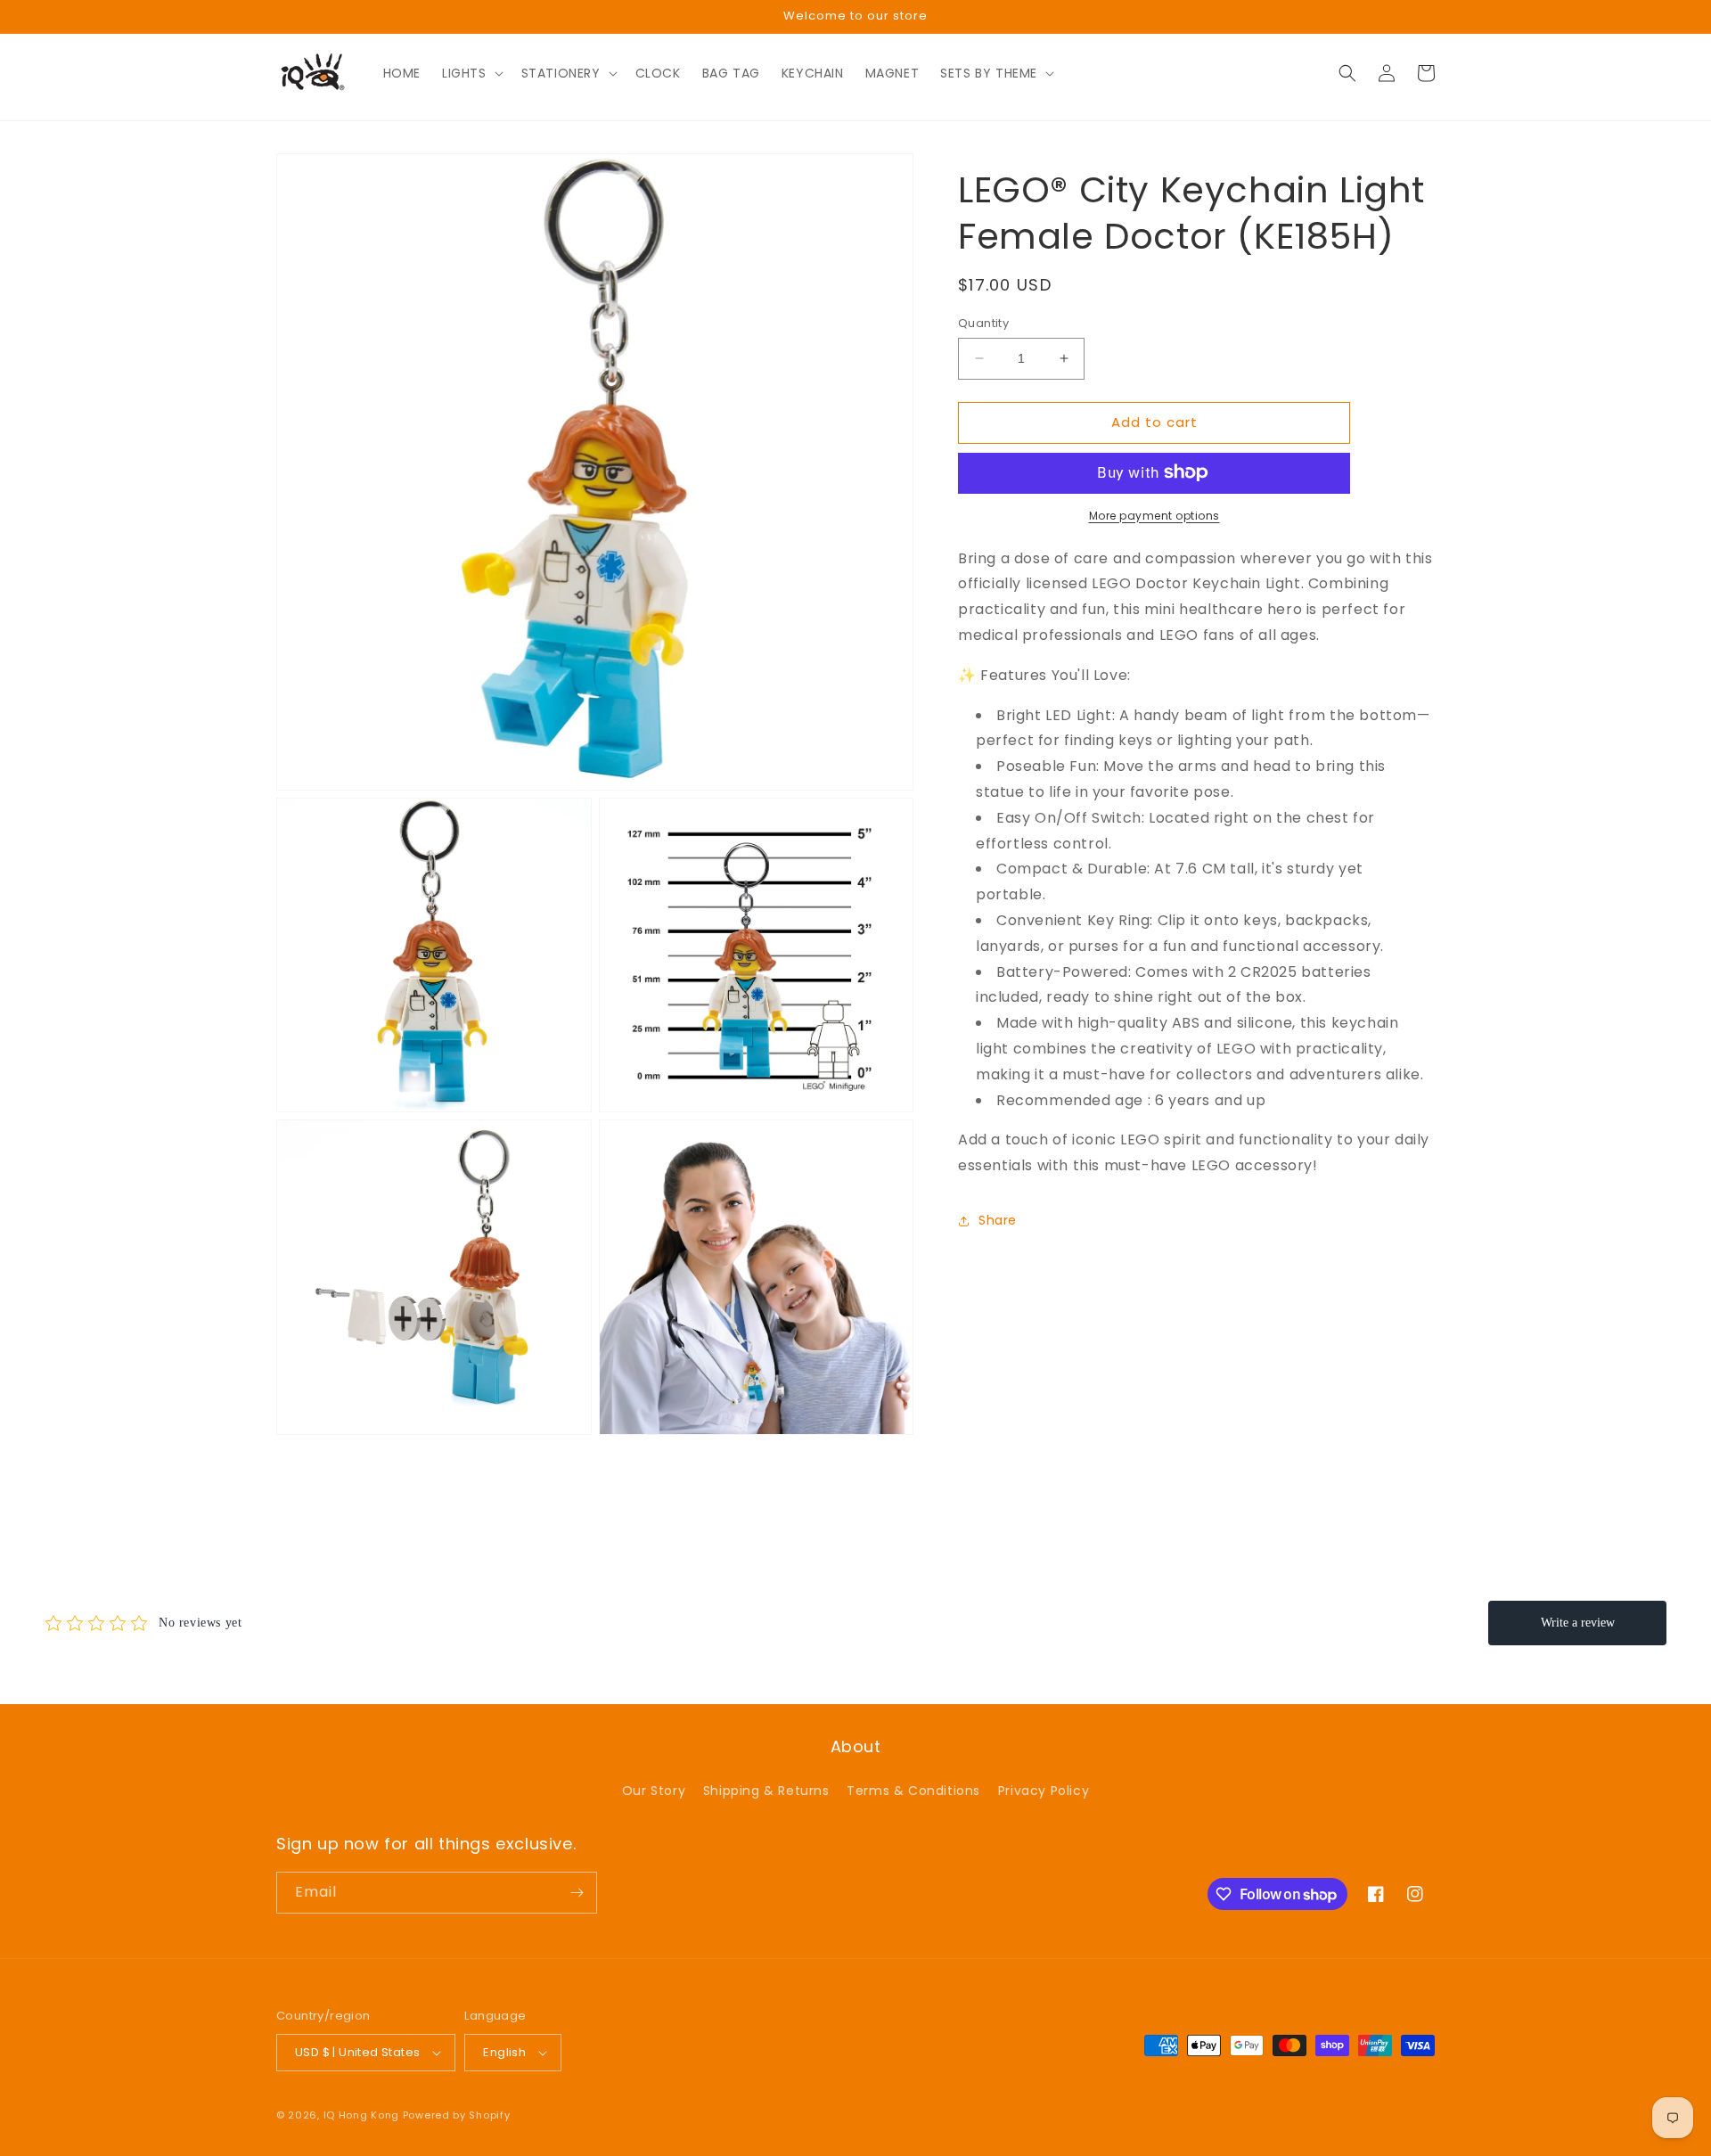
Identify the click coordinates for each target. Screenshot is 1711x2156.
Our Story (654, 1791)
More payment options (1154, 515)
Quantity (983, 323)
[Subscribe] (577, 1893)
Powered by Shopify (457, 2115)
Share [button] (998, 1220)
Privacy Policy (1044, 1791)
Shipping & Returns (766, 1791)
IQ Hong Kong (361, 2115)
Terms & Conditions (913, 1791)
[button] (471, 73)
